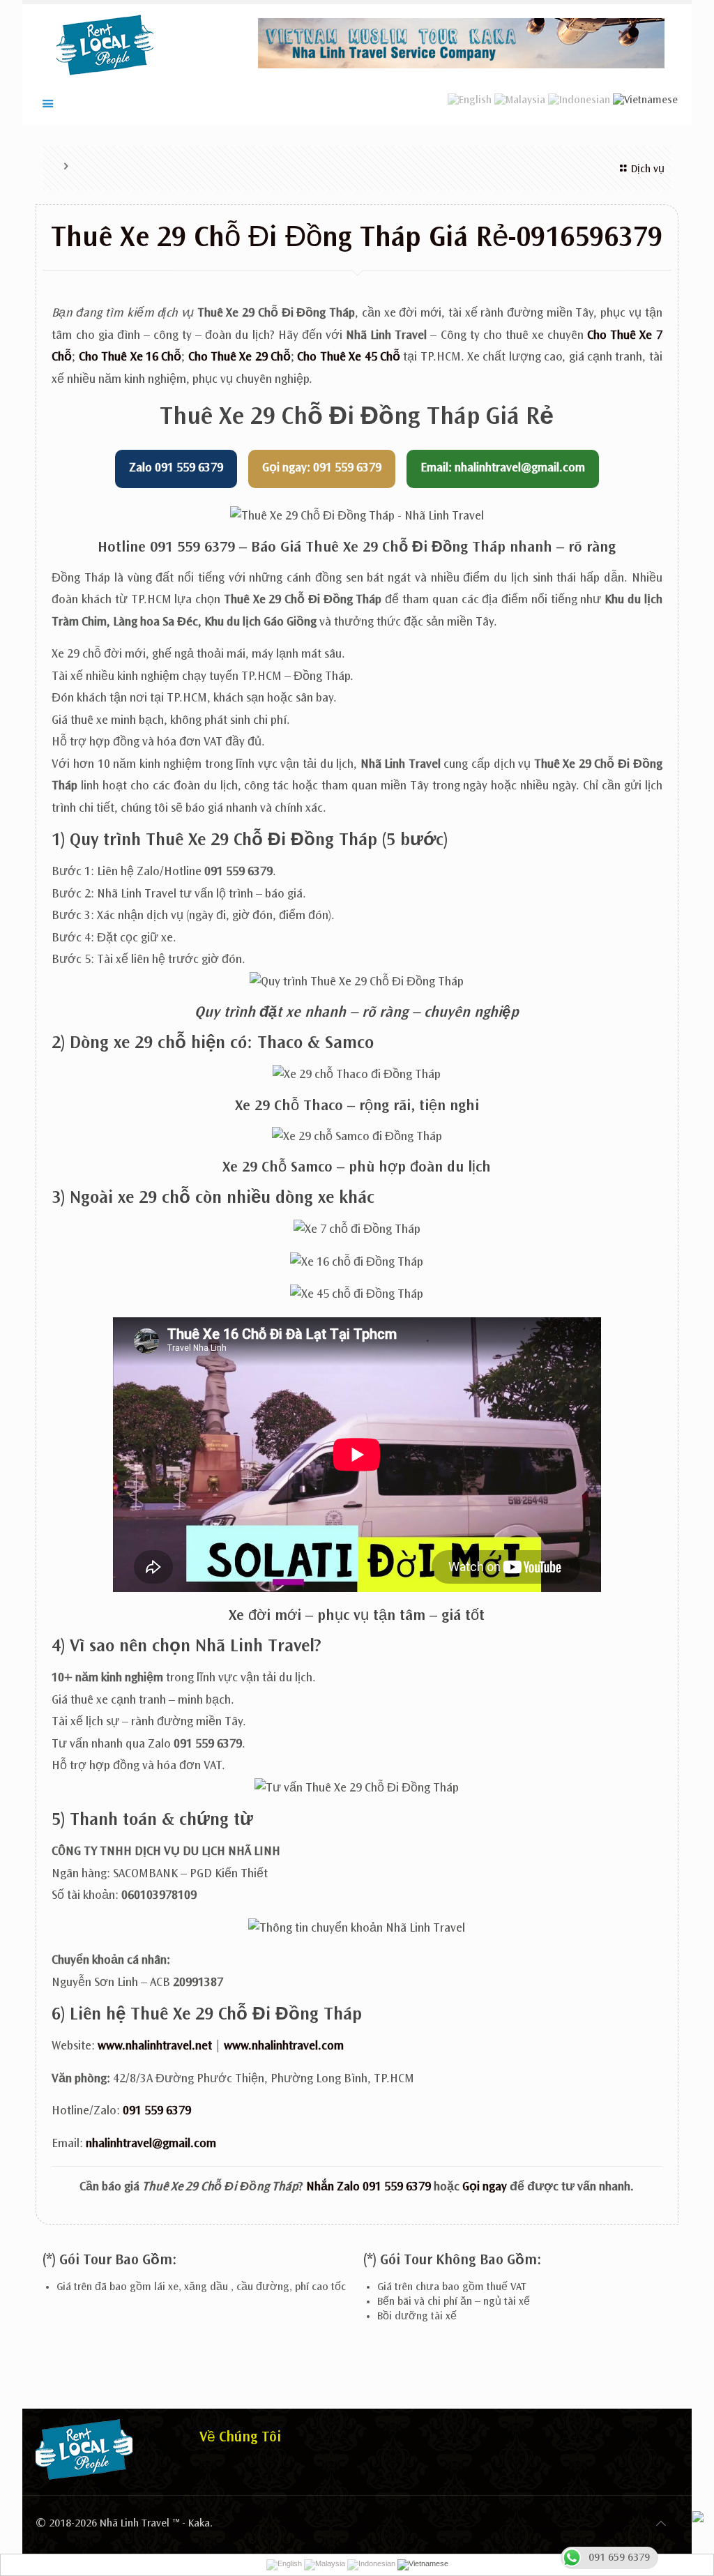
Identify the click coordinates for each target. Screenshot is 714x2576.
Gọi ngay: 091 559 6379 (322, 469)
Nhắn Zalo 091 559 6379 (369, 2188)
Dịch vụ (648, 169)
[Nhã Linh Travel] (105, 45)
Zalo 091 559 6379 (176, 469)
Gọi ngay (485, 2188)
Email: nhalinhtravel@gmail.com (503, 469)
